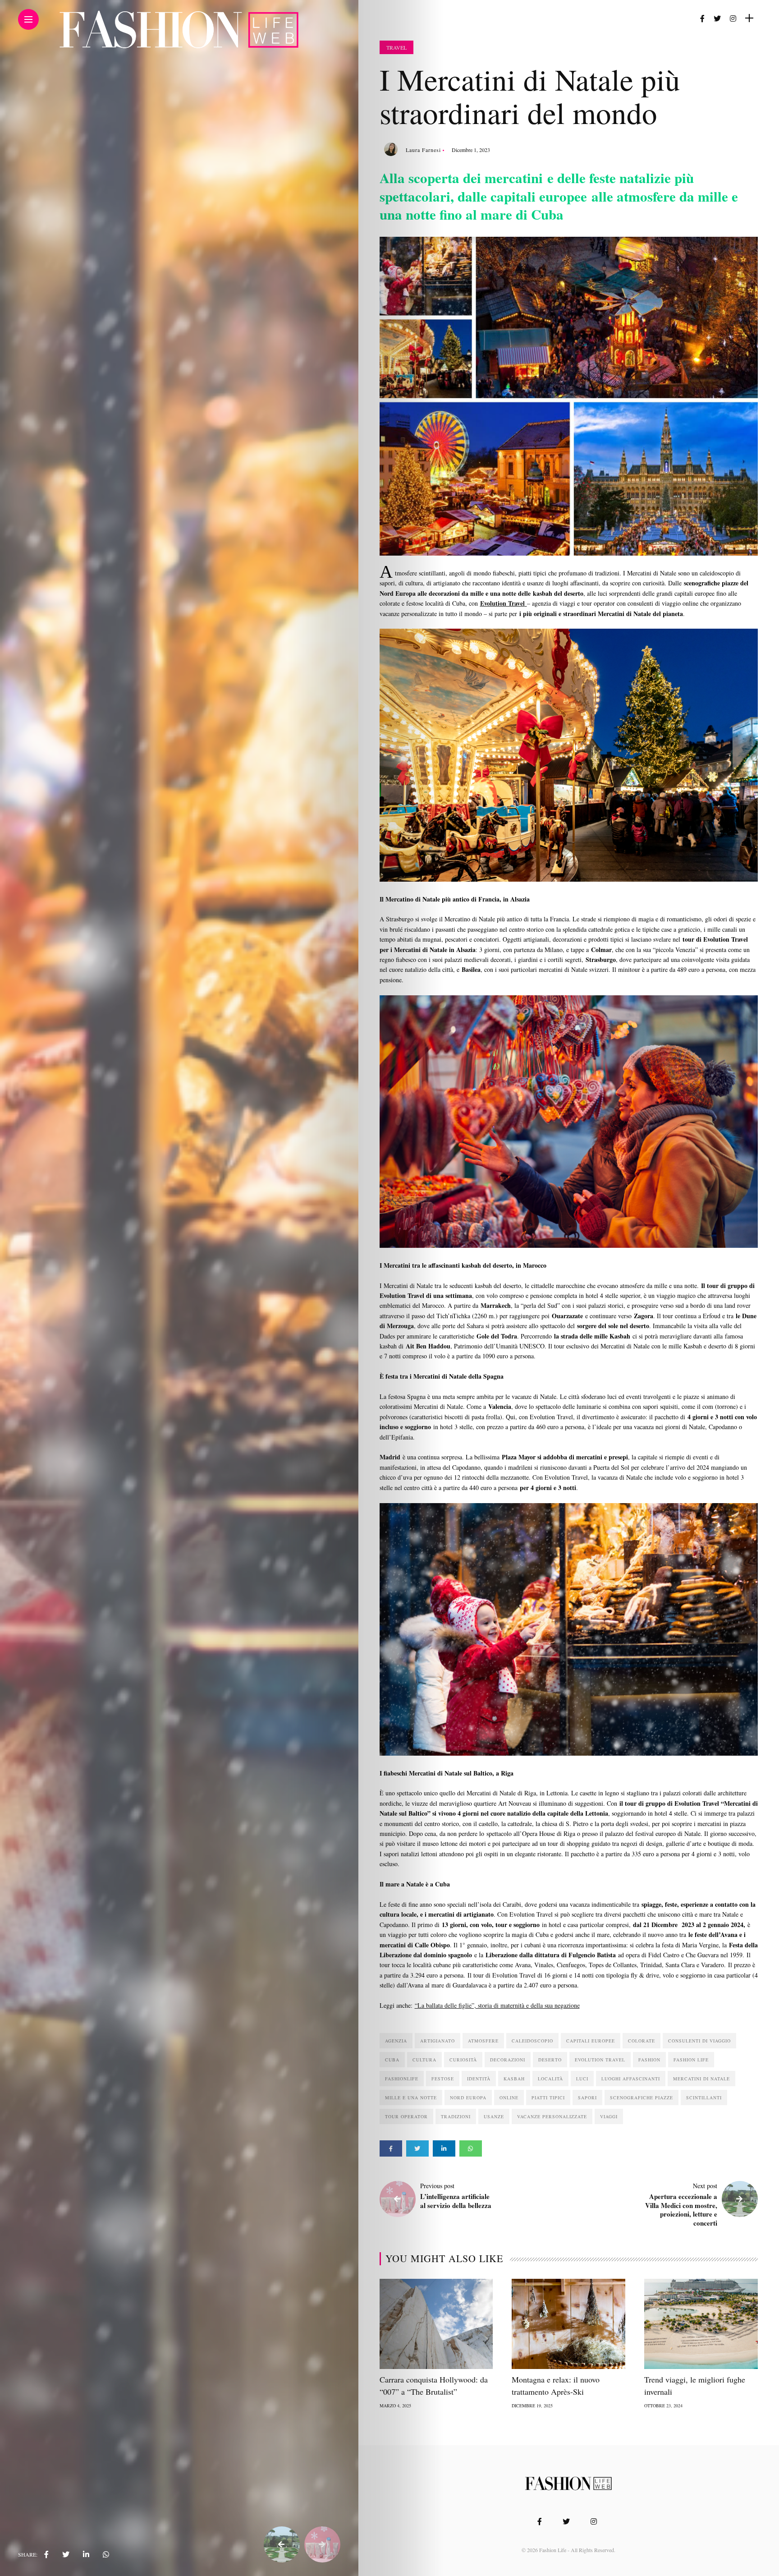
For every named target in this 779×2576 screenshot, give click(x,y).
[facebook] (46, 2554)
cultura (424, 2060)
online (509, 2098)
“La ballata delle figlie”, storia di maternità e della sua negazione (497, 2005)
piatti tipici (548, 2098)
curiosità (463, 2060)
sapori (587, 2098)
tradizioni (456, 2116)
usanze (494, 2116)
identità (479, 2079)
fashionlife (402, 2079)
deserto (550, 2060)
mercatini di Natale (701, 2079)
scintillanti (704, 2098)
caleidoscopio (532, 2041)
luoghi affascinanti (631, 2079)
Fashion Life (691, 2060)
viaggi (609, 2116)
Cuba (392, 2060)
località (550, 2079)
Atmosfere (483, 2041)
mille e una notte (411, 2098)
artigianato (438, 2041)
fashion (649, 2060)
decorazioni (508, 2060)
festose (443, 2079)
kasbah (514, 2079)
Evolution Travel (600, 2060)
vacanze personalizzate (552, 2116)
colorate (642, 2041)
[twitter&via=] (66, 2554)
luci (582, 2079)
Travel (396, 47)
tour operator (406, 2116)
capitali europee (591, 2041)
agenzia (396, 2041)
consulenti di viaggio (699, 2041)
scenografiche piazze (642, 2098)
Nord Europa (468, 2098)
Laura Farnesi (423, 150)
